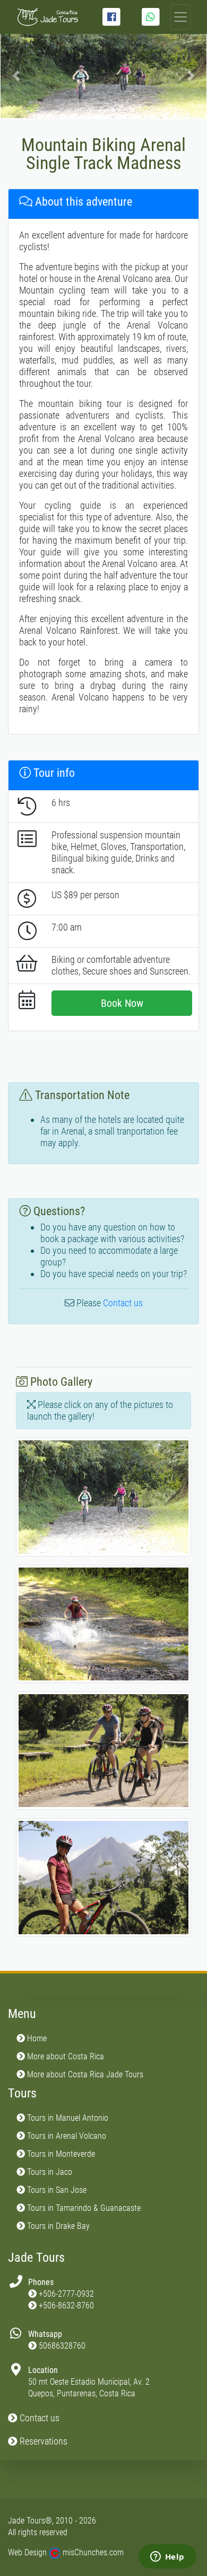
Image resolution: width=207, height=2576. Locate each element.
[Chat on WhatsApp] (151, 17)
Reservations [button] (42, 2441)
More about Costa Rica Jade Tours (84, 2074)
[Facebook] (111, 17)
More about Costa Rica (64, 2056)
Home (36, 2038)
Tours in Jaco (49, 2172)
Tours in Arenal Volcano (66, 2136)
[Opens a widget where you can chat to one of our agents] (167, 2557)
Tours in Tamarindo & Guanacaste (83, 2208)
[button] (16, 76)
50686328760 (62, 2346)
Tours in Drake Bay (57, 2226)
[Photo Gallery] (103, 1501)
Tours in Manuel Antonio (67, 2118)
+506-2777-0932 (66, 2294)
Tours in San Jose (56, 2190)
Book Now (122, 1003)
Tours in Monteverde (60, 2154)
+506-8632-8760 (66, 2305)
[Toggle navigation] (180, 17)
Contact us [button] (38, 2418)
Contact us (123, 1303)
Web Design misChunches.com (66, 2552)
